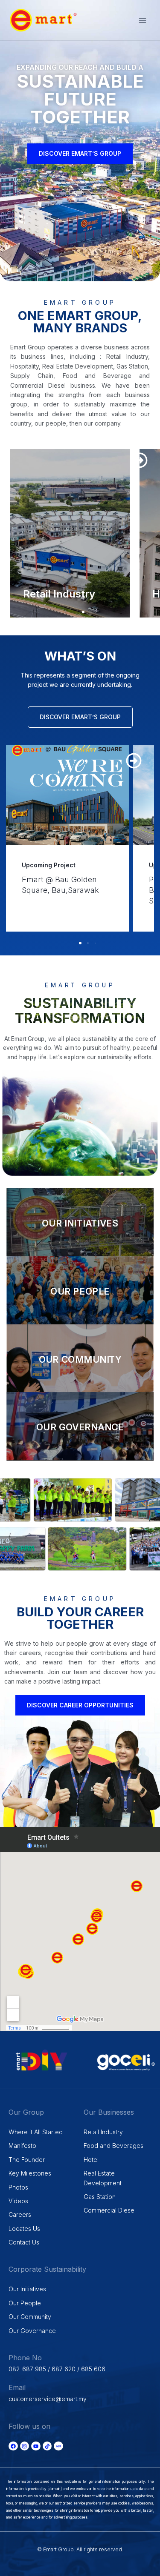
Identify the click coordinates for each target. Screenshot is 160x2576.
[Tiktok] (47, 2446)
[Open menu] (142, 20)
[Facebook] (13, 2446)
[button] (140, 460)
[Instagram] (25, 2446)
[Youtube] (36, 2446)
